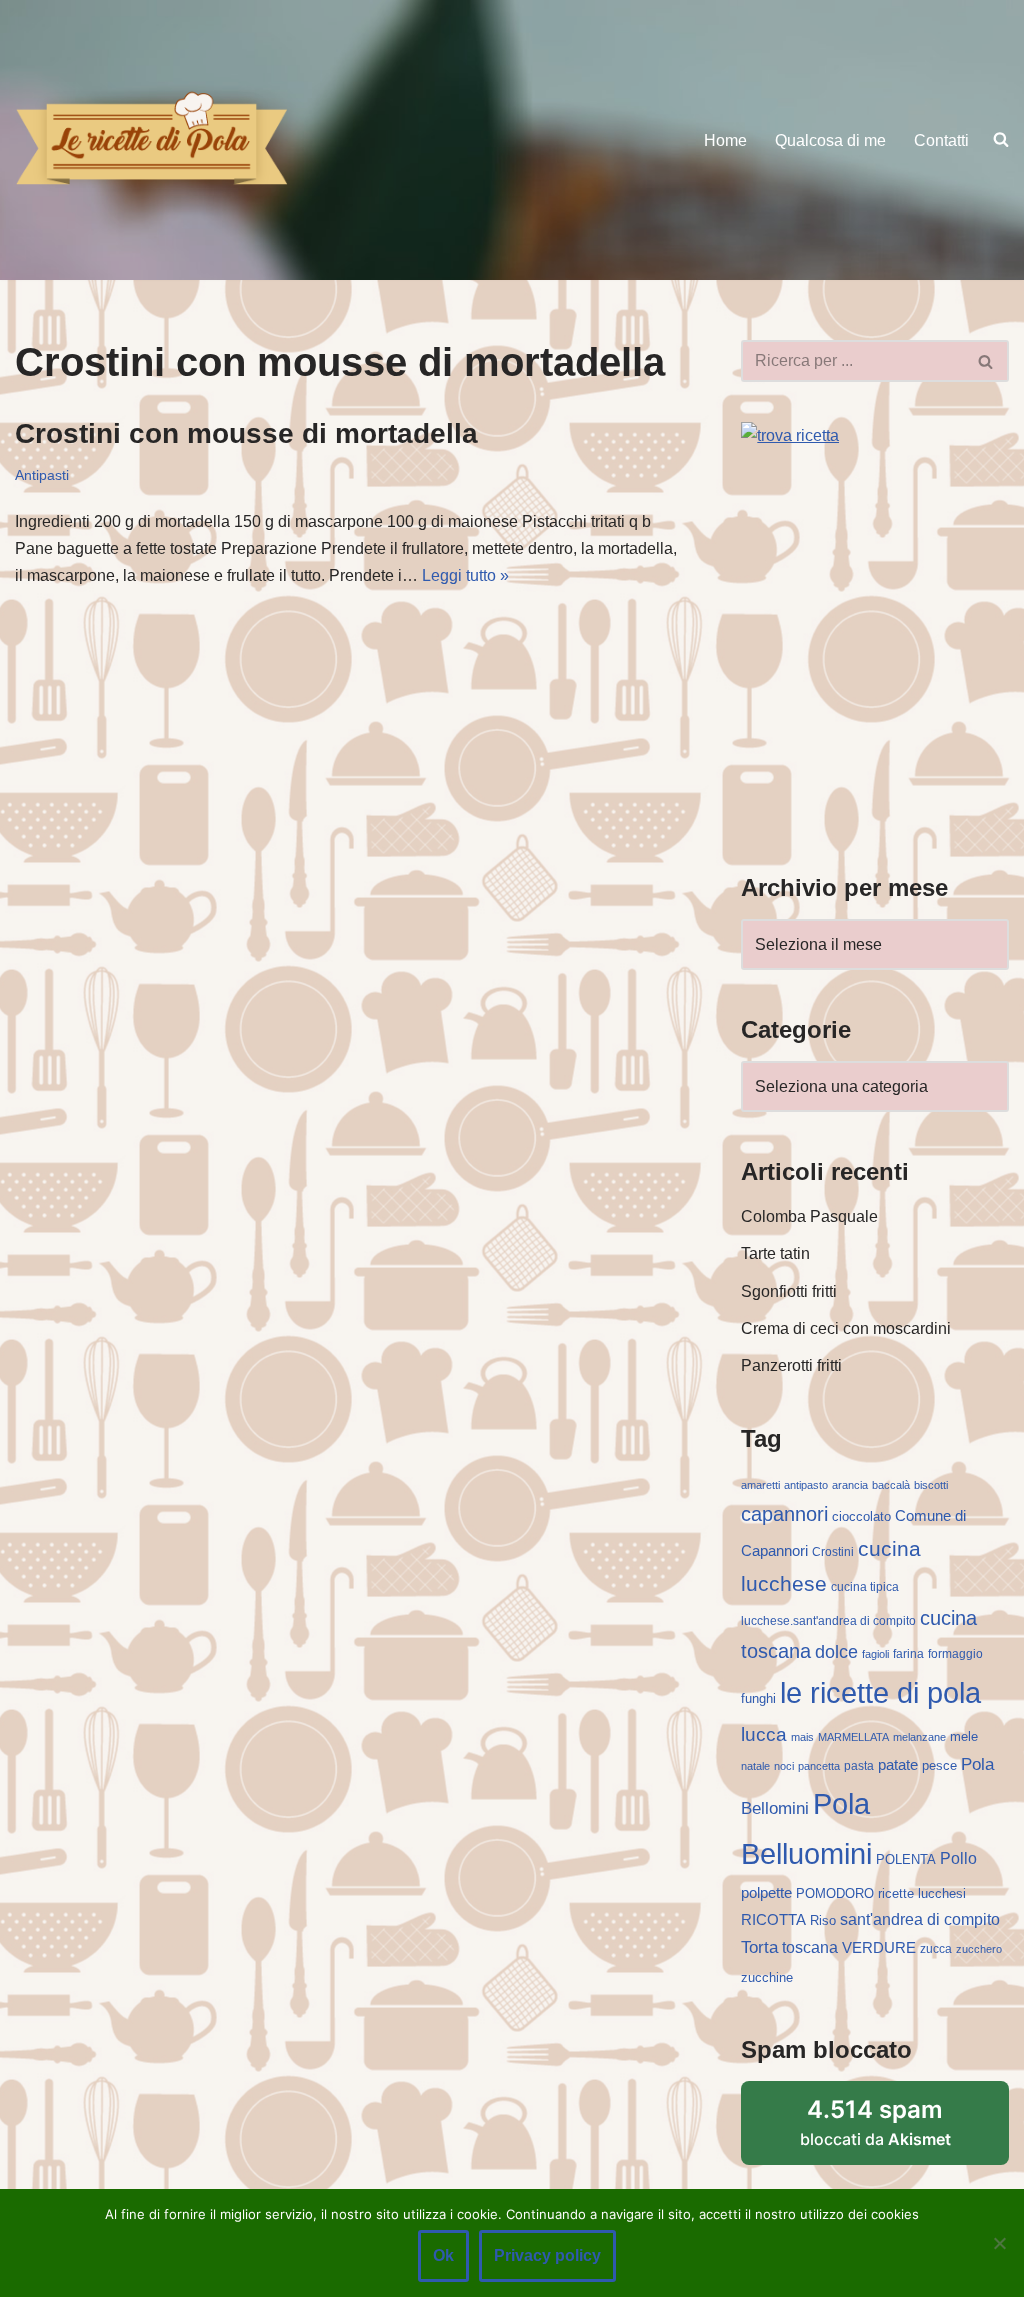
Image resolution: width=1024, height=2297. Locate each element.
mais (802, 1737)
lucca (764, 1734)
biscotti (931, 1485)
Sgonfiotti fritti (789, 1291)
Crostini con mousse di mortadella (246, 433)
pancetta (819, 1766)
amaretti (760, 1485)
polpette (766, 1892)
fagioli (875, 1654)
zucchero (979, 1949)
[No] (999, 2243)
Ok (443, 2255)
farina (908, 1654)
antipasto (806, 1485)
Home (725, 140)
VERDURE (879, 1948)
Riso (823, 1920)
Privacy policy (547, 2255)
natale (755, 1766)
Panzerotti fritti (791, 1365)
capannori (784, 1514)
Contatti (941, 140)
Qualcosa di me (830, 140)
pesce (939, 1765)
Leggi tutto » (465, 575)
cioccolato (861, 1516)
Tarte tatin (775, 1253)
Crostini (833, 1552)
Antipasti (42, 475)
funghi (758, 1698)
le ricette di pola (880, 1692)
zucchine (767, 1977)
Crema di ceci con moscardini (846, 1328)
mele (964, 1736)
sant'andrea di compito (920, 1919)
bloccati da (875, 2122)
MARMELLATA (853, 1737)
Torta (759, 1947)
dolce (836, 1652)
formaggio (955, 1654)
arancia (850, 1485)
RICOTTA (773, 1920)
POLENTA (906, 1859)
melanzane (919, 1737)
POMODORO (835, 1893)
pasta (859, 1766)
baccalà (891, 1485)
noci (784, 1766)
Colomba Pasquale (809, 1216)
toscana (810, 1947)
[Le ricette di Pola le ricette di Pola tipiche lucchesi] (151, 139)
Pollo (958, 1858)
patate (898, 1765)
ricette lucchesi (922, 1893)
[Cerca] (986, 361)
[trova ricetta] (790, 435)
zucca (936, 1949)
